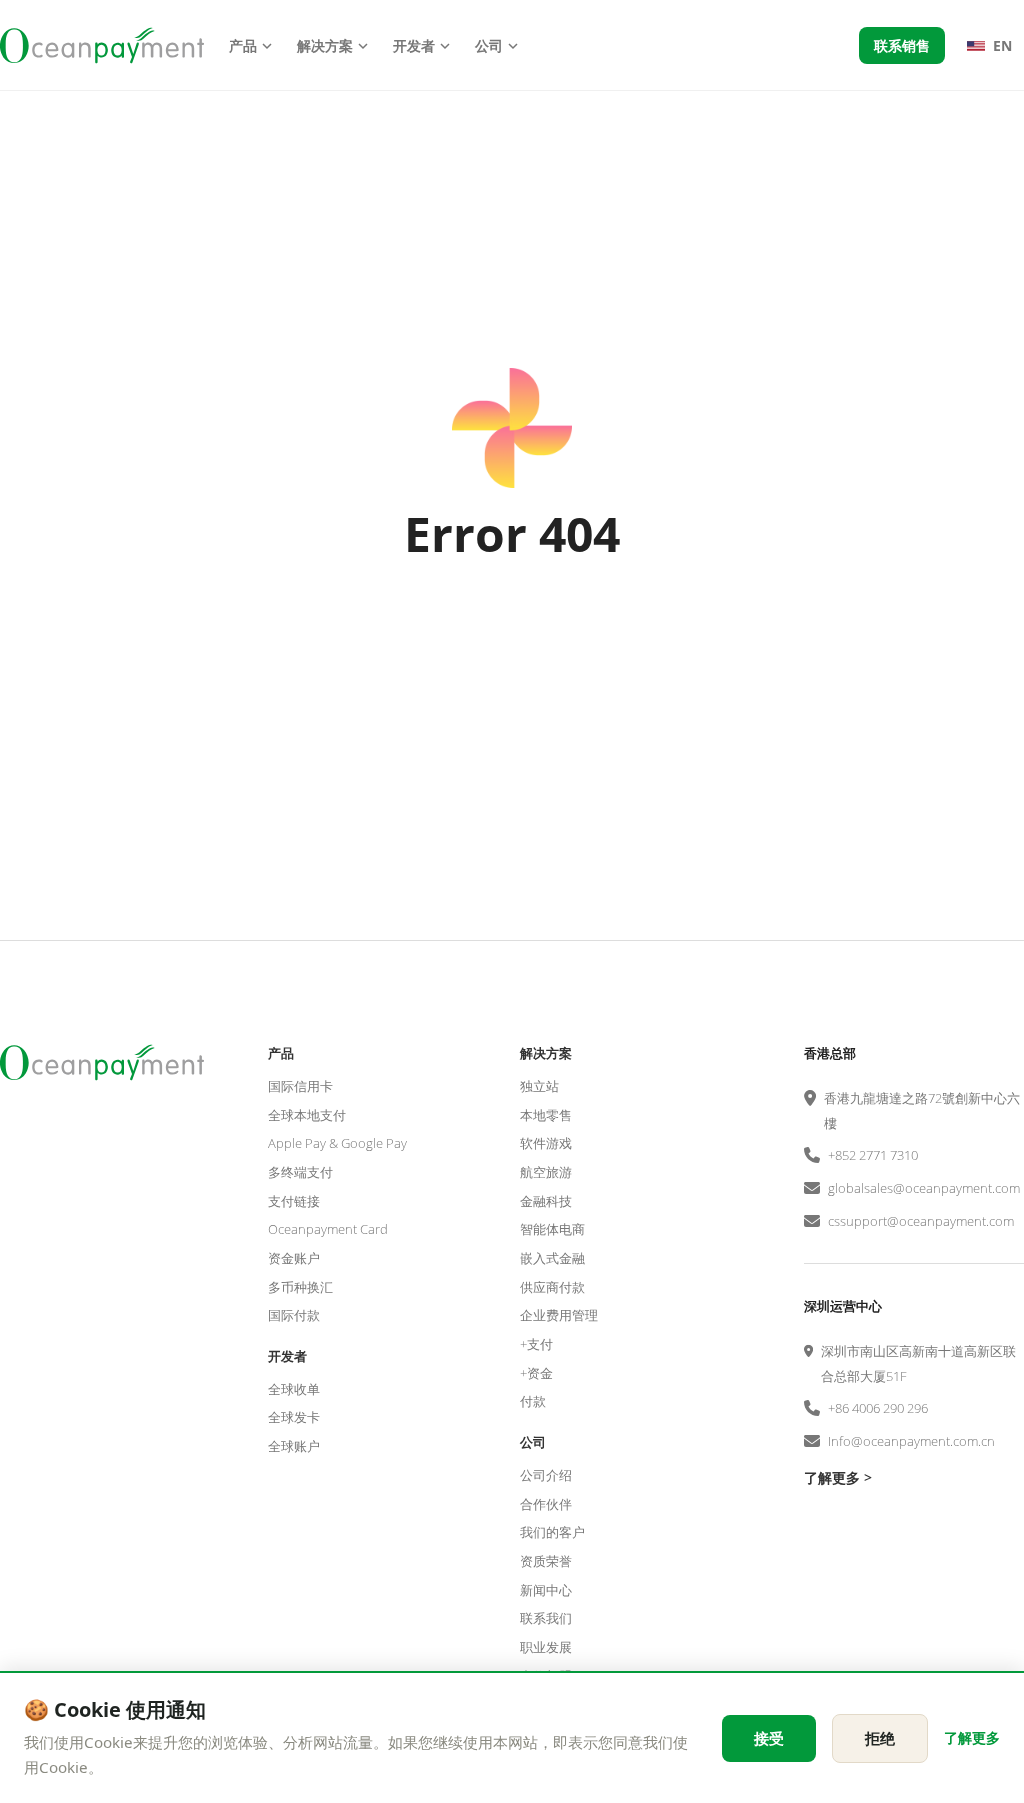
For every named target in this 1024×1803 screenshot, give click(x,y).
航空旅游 (546, 1172)
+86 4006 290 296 (878, 1408)
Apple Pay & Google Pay (337, 1143)
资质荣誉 (546, 1561)
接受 (769, 1738)
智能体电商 (552, 1229)
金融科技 (546, 1201)
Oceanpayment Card (328, 1229)
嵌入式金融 (552, 1258)
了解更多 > (838, 1477)
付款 (533, 1401)
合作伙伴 (546, 1504)
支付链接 (294, 1201)
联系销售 (902, 45)
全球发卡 (294, 1417)
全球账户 (294, 1446)
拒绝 (880, 1738)
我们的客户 (552, 1532)
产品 (243, 45)
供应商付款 (552, 1287)
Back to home (512, 636)
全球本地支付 (307, 1115)
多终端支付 (300, 1172)
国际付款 (294, 1315)
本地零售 (546, 1115)
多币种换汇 (300, 1287)
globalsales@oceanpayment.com (924, 1188)
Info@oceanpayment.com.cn (911, 1441)
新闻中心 (546, 1590)
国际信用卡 (300, 1086)
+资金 (536, 1373)
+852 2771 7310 (873, 1155)
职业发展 (546, 1647)
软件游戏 (546, 1143)
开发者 (414, 45)
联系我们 (546, 1618)
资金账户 (294, 1258)
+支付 (536, 1344)
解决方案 (325, 45)
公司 (489, 45)
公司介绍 (546, 1475)
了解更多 (972, 1737)
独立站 (539, 1086)
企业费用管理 (559, 1315)
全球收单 (294, 1389)
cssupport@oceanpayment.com (921, 1221)
